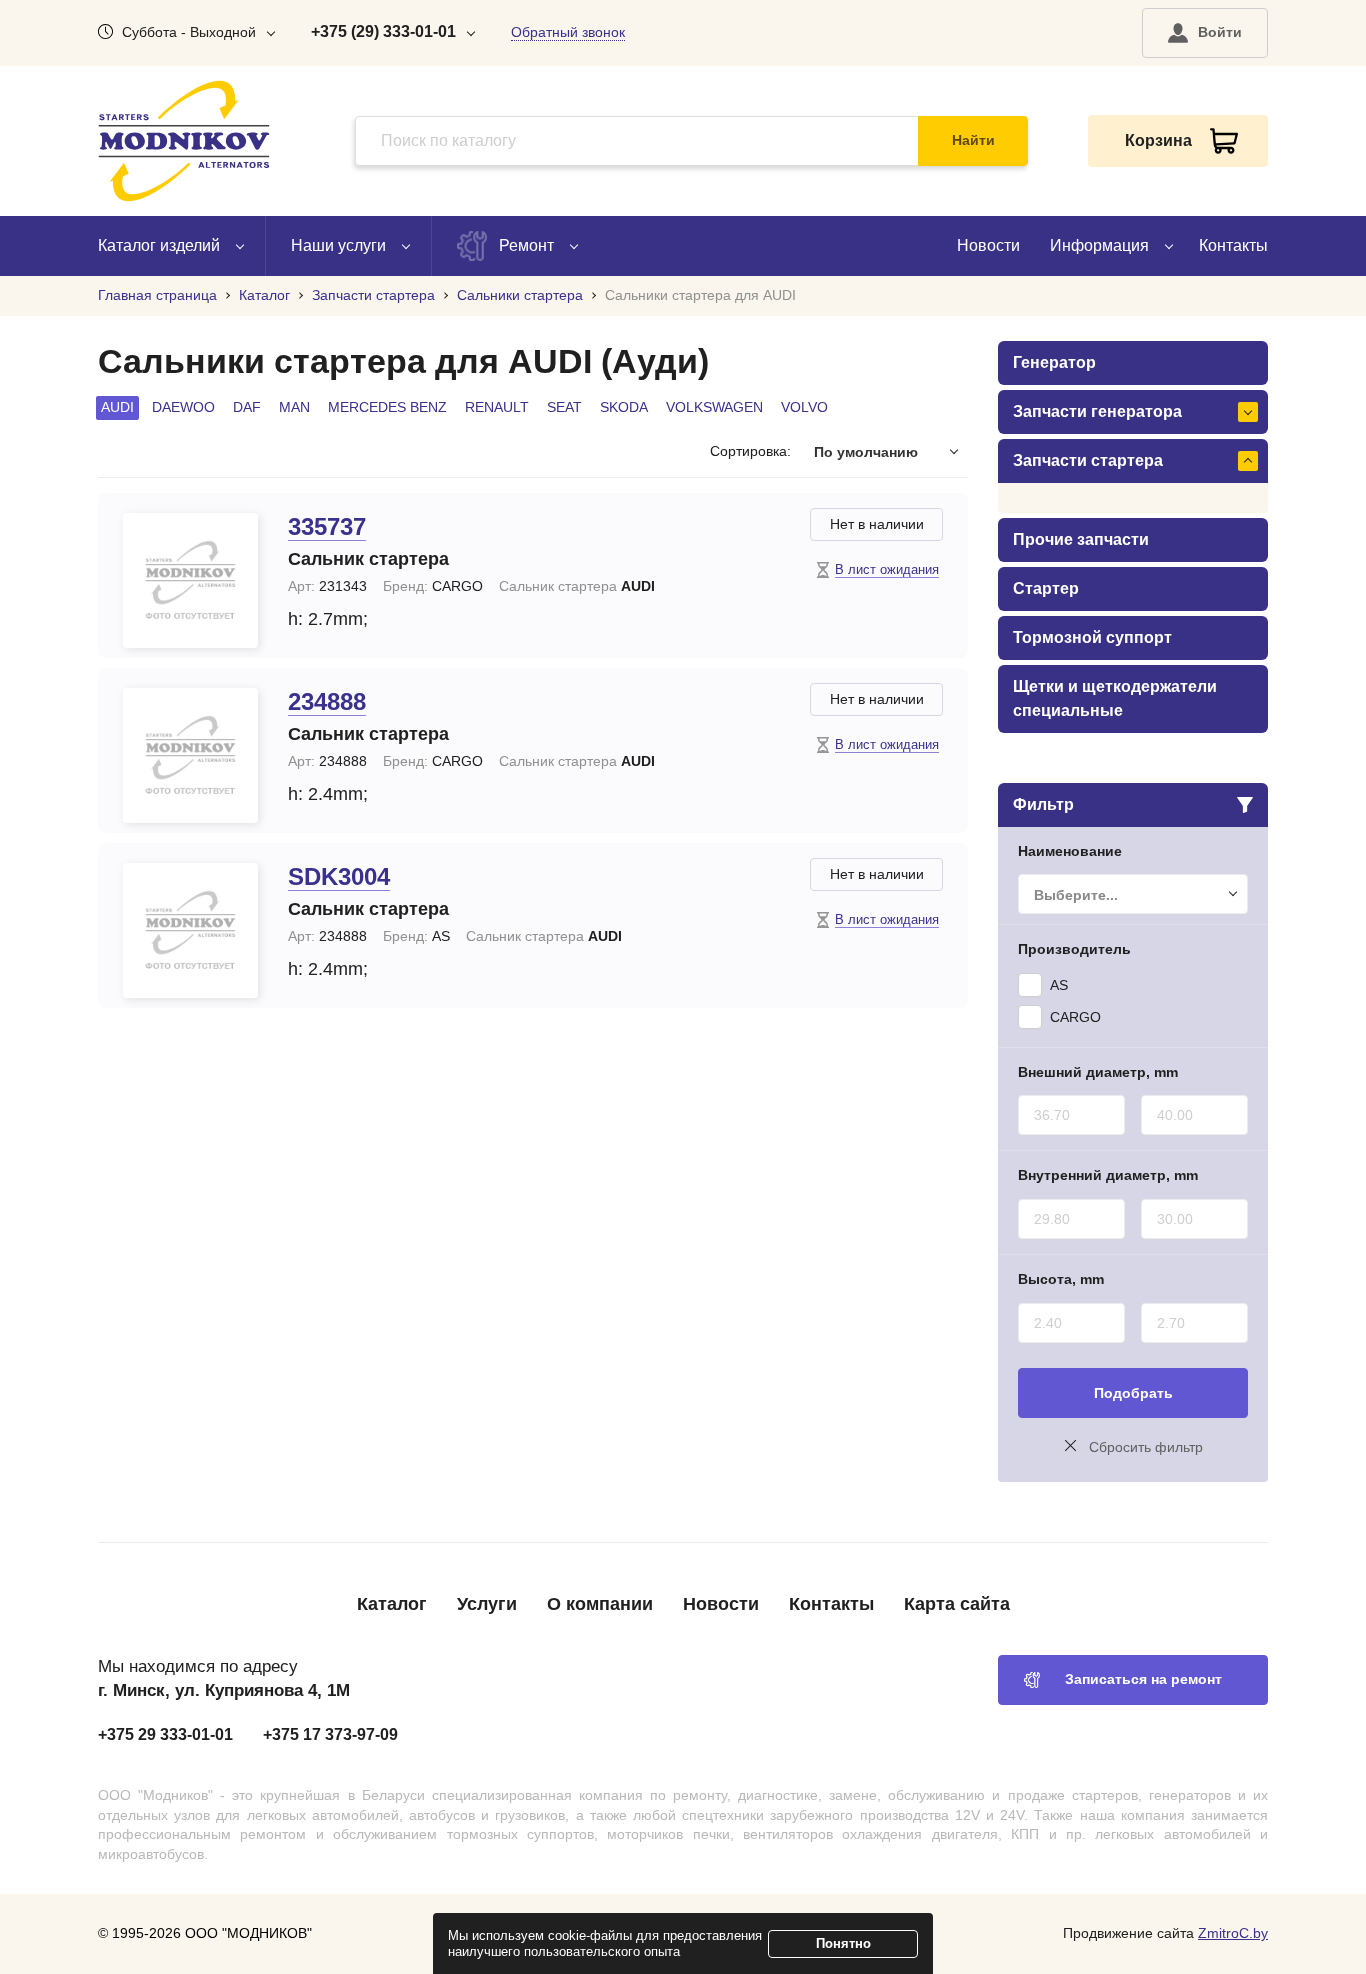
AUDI (117, 407)
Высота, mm (1061, 1279)
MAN (294, 407)
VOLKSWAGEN (714, 407)
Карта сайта (957, 1604)
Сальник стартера (368, 559)
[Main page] (184, 141)
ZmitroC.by (1233, 1933)
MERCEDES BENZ (387, 407)
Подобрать (1133, 1393)
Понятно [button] (843, 1943)
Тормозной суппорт (1092, 637)
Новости (988, 245)
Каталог (392, 1604)
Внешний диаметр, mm (1098, 1072)
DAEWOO (183, 407)
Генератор (1054, 362)
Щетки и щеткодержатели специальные (1115, 698)
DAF (247, 407)
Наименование (1070, 851)
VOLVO (804, 407)
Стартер (1046, 588)
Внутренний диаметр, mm (1108, 1175)
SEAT (564, 407)
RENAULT (497, 407)
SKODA (624, 407)
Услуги (487, 1604)
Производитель (1074, 949)
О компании (600, 1604)
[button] (1205, 33)
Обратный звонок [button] (568, 32)
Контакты (1233, 245)
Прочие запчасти (1081, 539)
